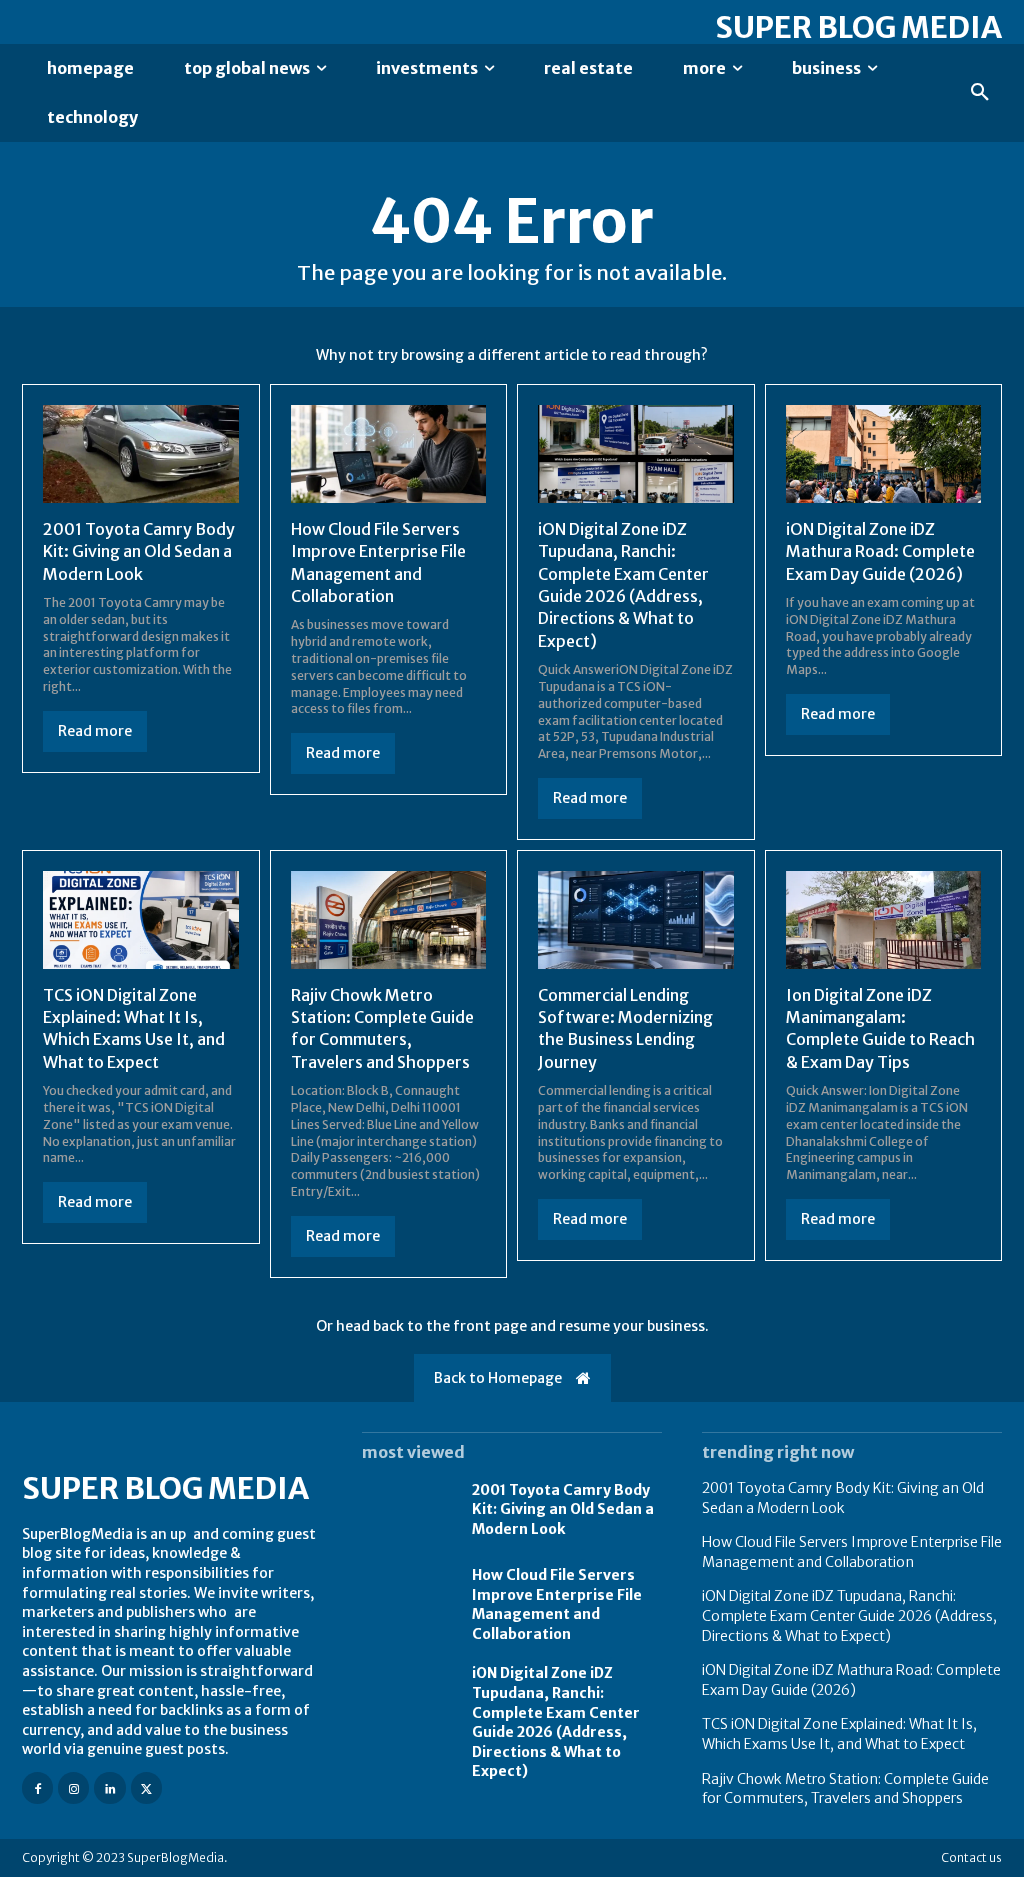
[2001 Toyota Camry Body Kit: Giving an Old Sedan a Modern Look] (141, 454)
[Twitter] (146, 1787)
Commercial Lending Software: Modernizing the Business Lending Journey (625, 1028)
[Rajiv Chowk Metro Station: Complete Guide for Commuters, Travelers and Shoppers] (389, 920)
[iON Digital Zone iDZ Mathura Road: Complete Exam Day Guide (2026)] (884, 454)
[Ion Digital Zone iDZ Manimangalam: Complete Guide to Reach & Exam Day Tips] (884, 920)
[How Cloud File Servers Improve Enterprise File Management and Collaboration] (389, 454)
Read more (95, 731)
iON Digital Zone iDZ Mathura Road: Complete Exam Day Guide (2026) (880, 551)
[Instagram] (73, 1787)
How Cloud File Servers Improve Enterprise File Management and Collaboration (557, 1604)
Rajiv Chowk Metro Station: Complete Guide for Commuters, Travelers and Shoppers (382, 1028)
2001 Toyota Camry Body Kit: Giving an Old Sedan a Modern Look (139, 551)
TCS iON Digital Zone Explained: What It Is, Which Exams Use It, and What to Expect (134, 1028)
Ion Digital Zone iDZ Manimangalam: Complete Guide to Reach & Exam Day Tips (880, 1028)
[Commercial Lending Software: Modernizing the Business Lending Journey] (636, 920)
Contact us (971, 1857)
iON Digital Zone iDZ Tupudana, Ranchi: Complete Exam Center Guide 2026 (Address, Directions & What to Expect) (556, 1722)
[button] (980, 93)
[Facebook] (37, 1787)
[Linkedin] (109, 1787)
